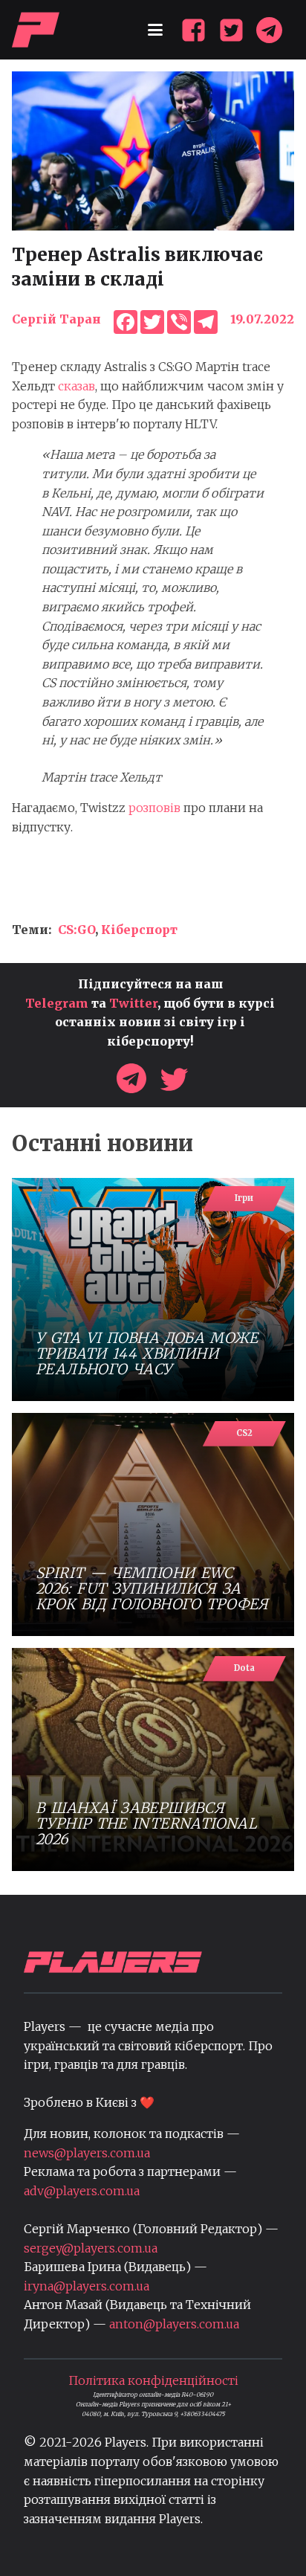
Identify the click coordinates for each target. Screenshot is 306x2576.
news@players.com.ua (87, 2153)
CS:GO (76, 930)
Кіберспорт (139, 930)
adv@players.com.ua (82, 2191)
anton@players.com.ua (174, 2324)
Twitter (133, 1003)
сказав (76, 386)
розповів (154, 808)
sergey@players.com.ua (91, 2248)
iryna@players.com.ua (87, 2286)
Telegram (57, 1003)
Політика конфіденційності (153, 2380)
